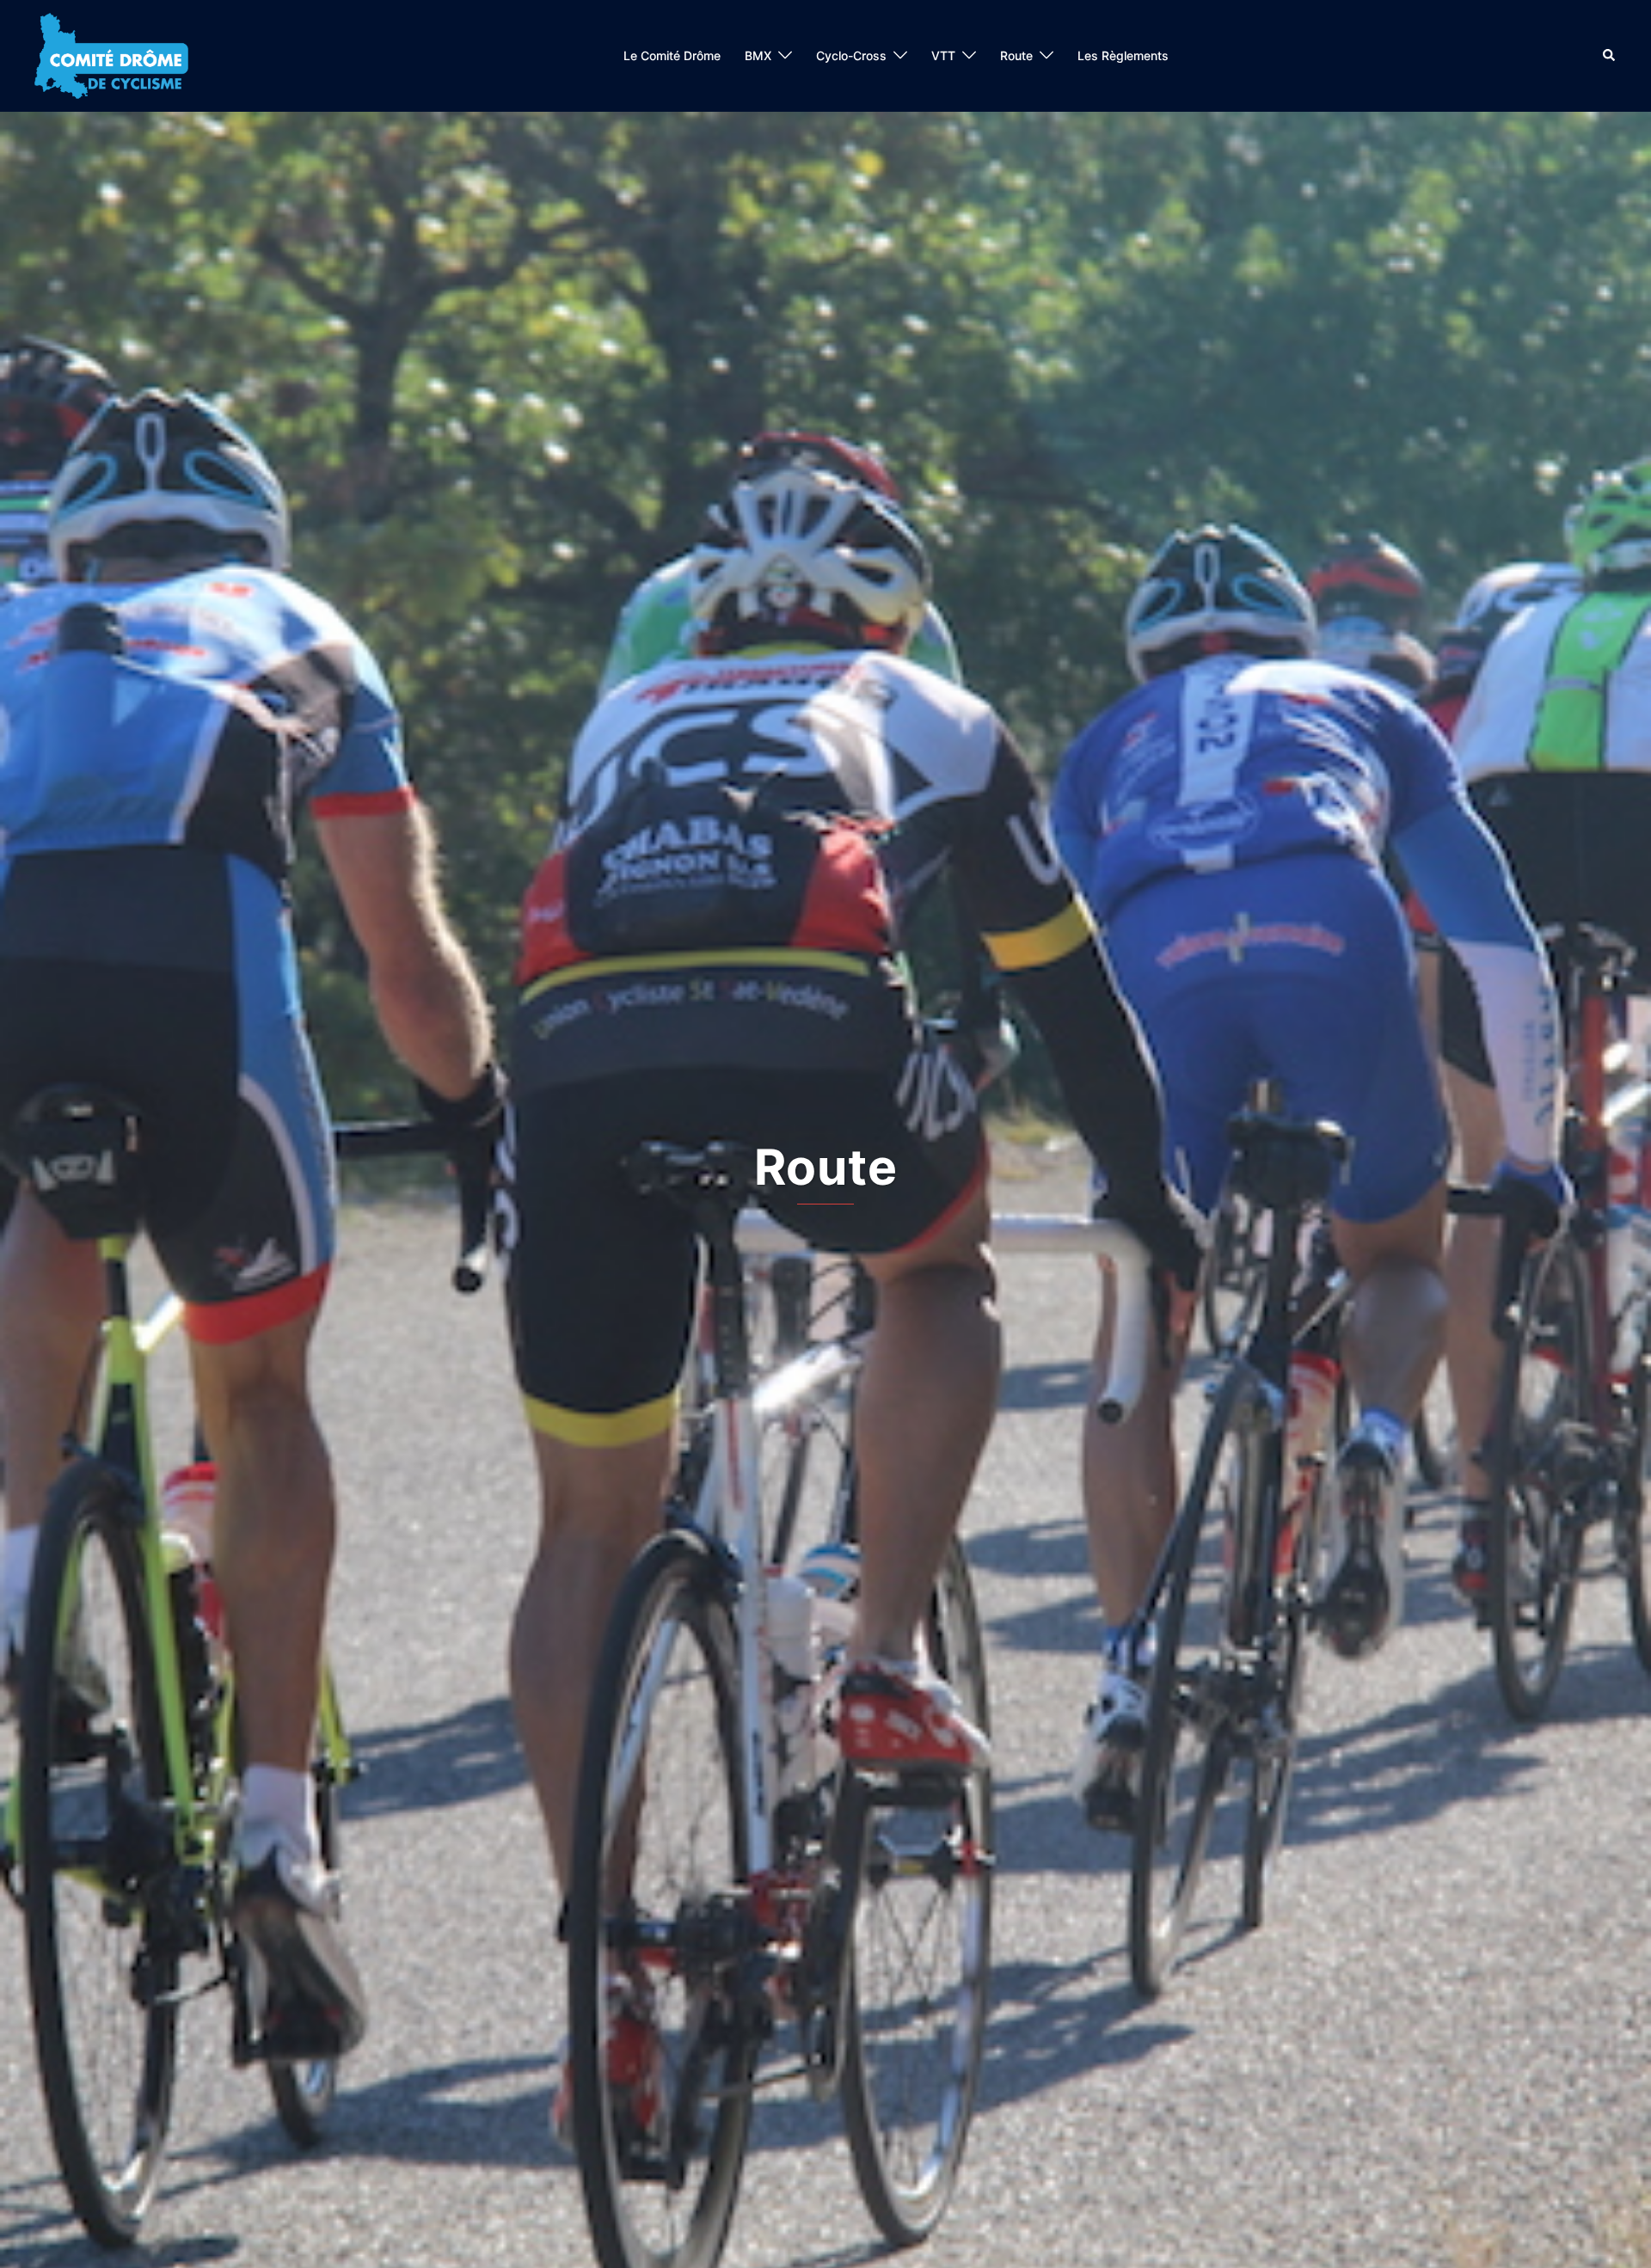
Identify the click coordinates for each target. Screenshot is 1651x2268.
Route (1016, 55)
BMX (758, 55)
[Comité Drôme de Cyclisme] (111, 54)
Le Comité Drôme (672, 55)
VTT (943, 55)
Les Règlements (1123, 55)
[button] (1610, 56)
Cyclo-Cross (851, 55)
